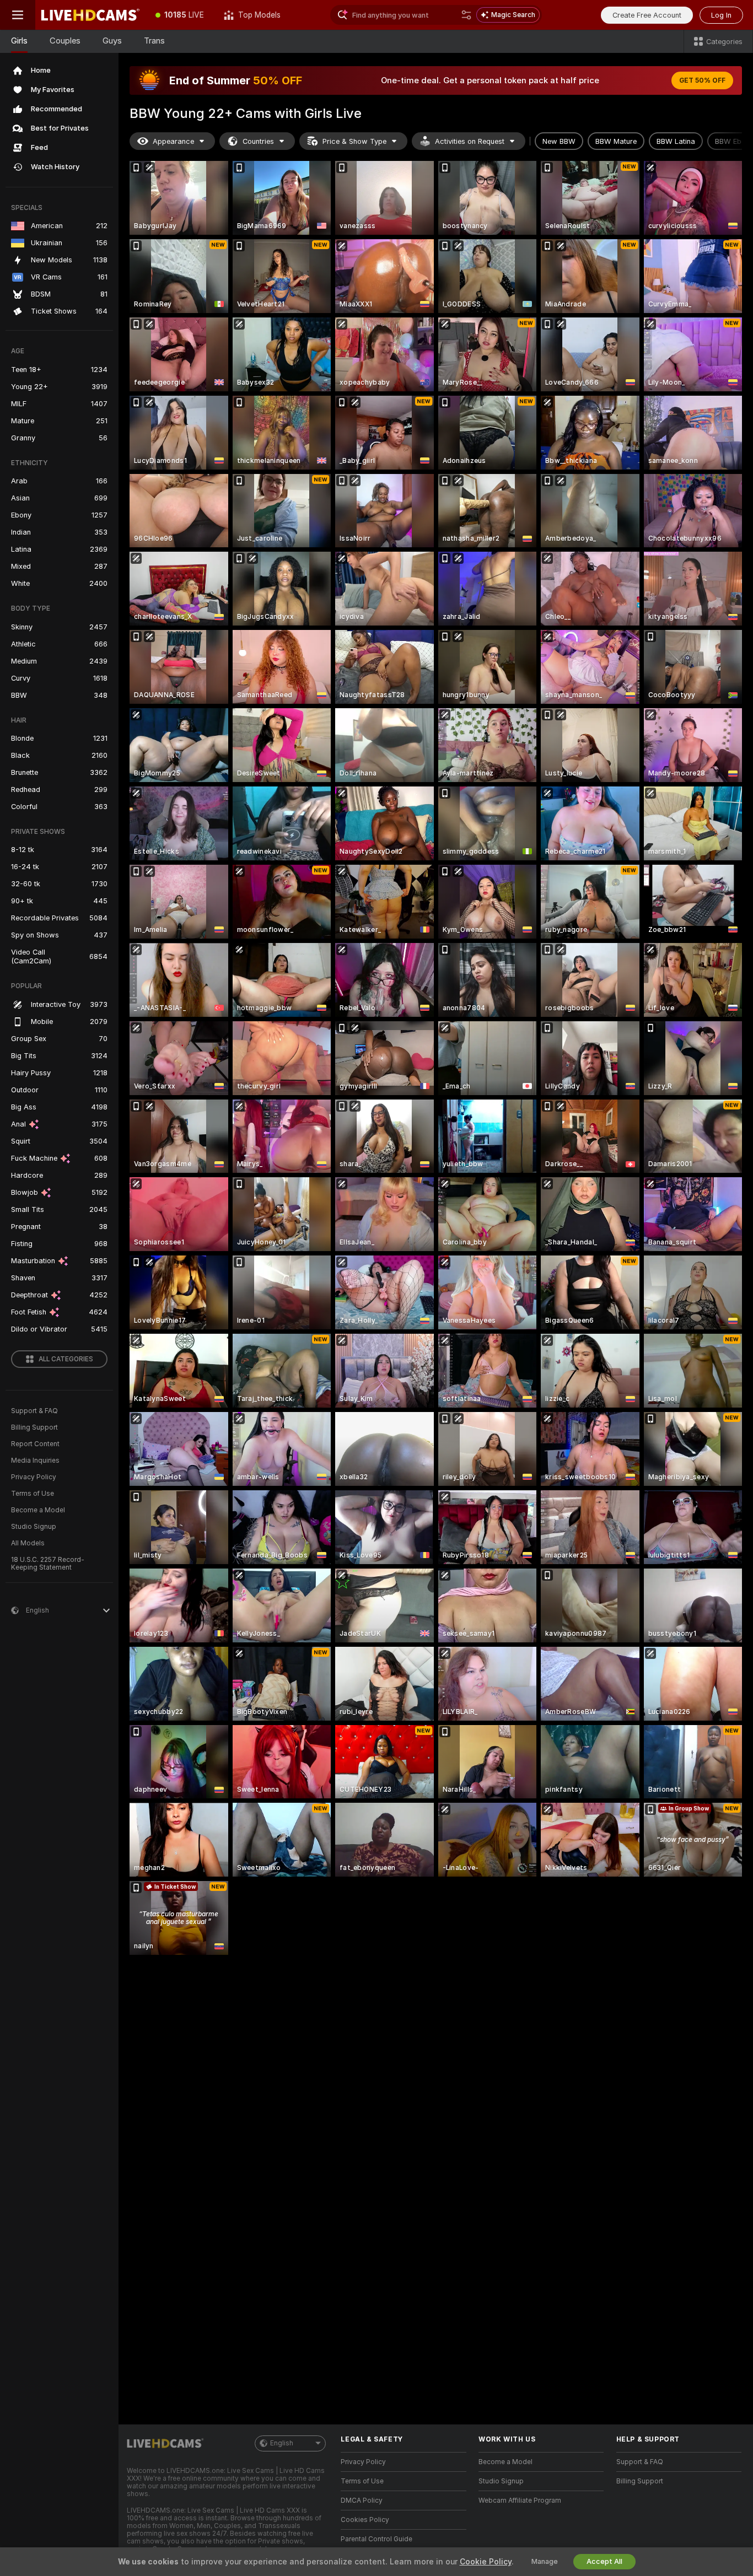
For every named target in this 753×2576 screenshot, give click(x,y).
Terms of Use (33, 1494)
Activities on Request (470, 141)
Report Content (35, 1444)
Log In (721, 15)
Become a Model (38, 1510)
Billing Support (34, 1427)
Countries (258, 141)
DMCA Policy (362, 2500)
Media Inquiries (35, 1461)
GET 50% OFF (702, 80)
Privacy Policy (34, 1477)
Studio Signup (34, 1527)
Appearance (173, 141)
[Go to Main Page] (90, 15)
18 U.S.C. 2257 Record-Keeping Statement (48, 1564)
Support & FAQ (34, 1411)
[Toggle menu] (18, 15)
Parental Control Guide (376, 2539)
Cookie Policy (486, 2562)
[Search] (466, 15)
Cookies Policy (365, 2520)
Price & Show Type (354, 141)
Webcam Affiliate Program (520, 2500)
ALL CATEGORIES (66, 1359)
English (282, 2443)
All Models (28, 1543)
